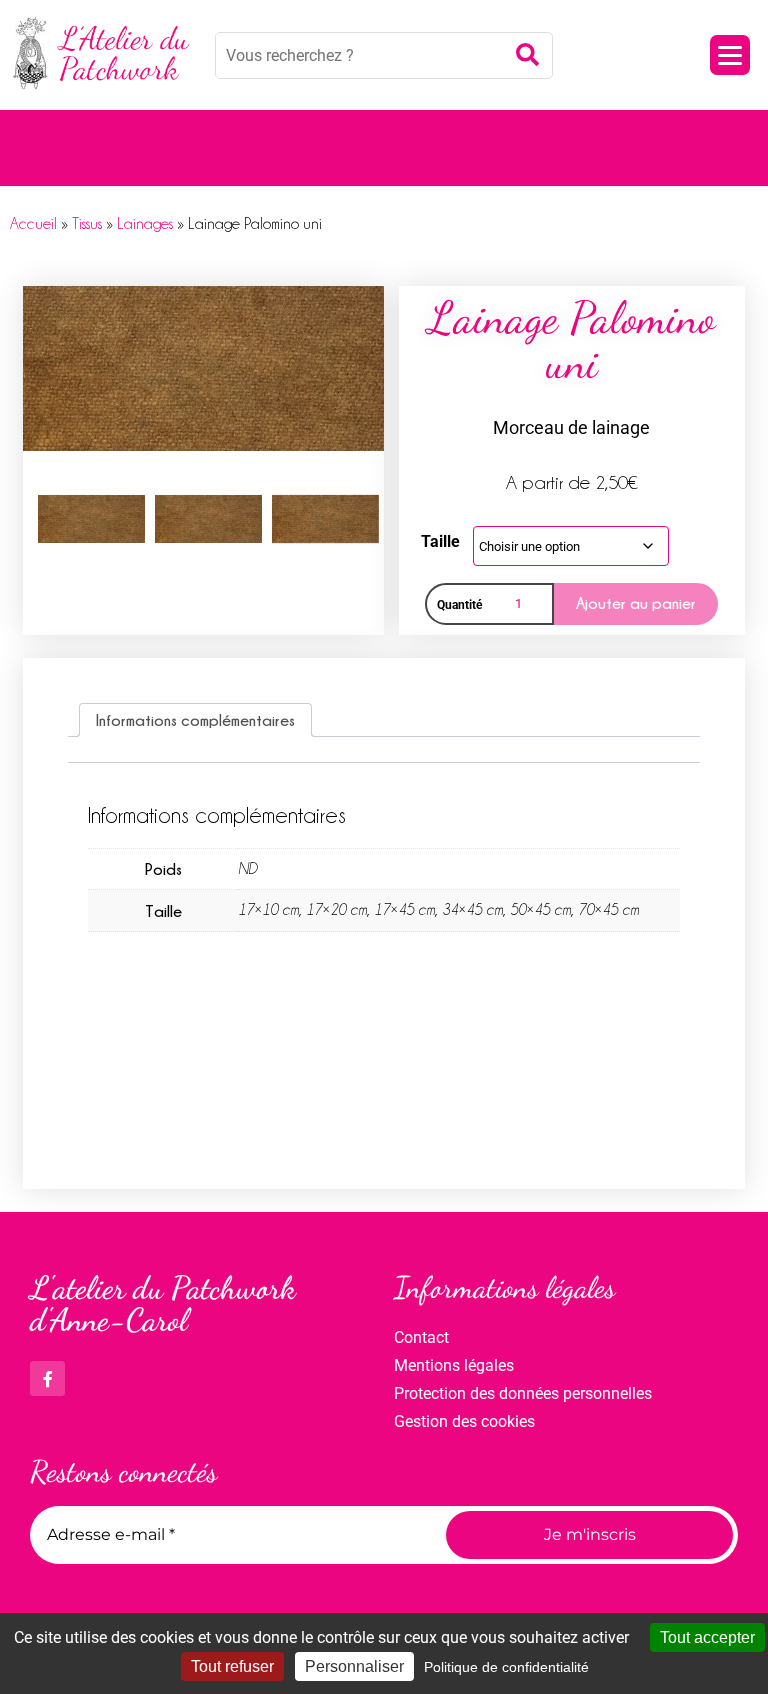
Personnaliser (354, 1666)
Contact (421, 1337)
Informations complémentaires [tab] (195, 720)
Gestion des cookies (464, 1421)
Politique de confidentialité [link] (506, 1667)
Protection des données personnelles (523, 1393)
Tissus (87, 224)
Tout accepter (707, 1637)
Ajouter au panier (636, 603)
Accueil (33, 224)
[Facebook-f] (47, 1378)
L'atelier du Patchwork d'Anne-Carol (163, 1304)
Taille (440, 541)
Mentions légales (454, 1365)
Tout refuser (232, 1666)
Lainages (145, 224)
